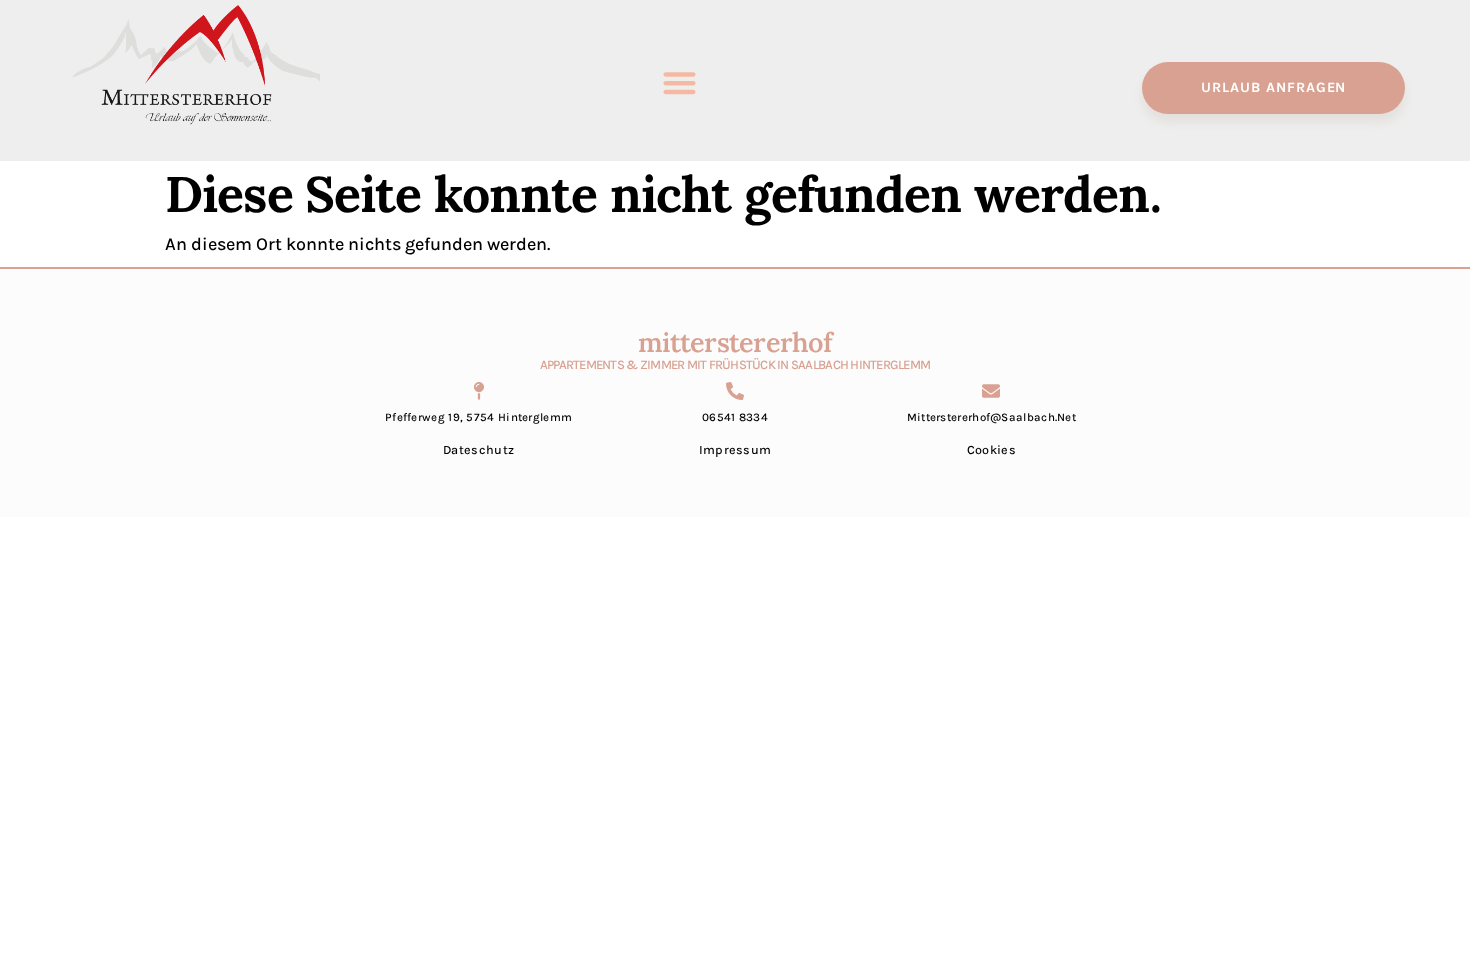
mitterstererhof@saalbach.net (991, 417)
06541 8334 (735, 417)
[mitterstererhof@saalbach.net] (991, 391)
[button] (679, 83)
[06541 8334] (735, 391)
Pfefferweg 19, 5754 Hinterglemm (478, 417)
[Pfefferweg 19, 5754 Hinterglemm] (479, 391)
